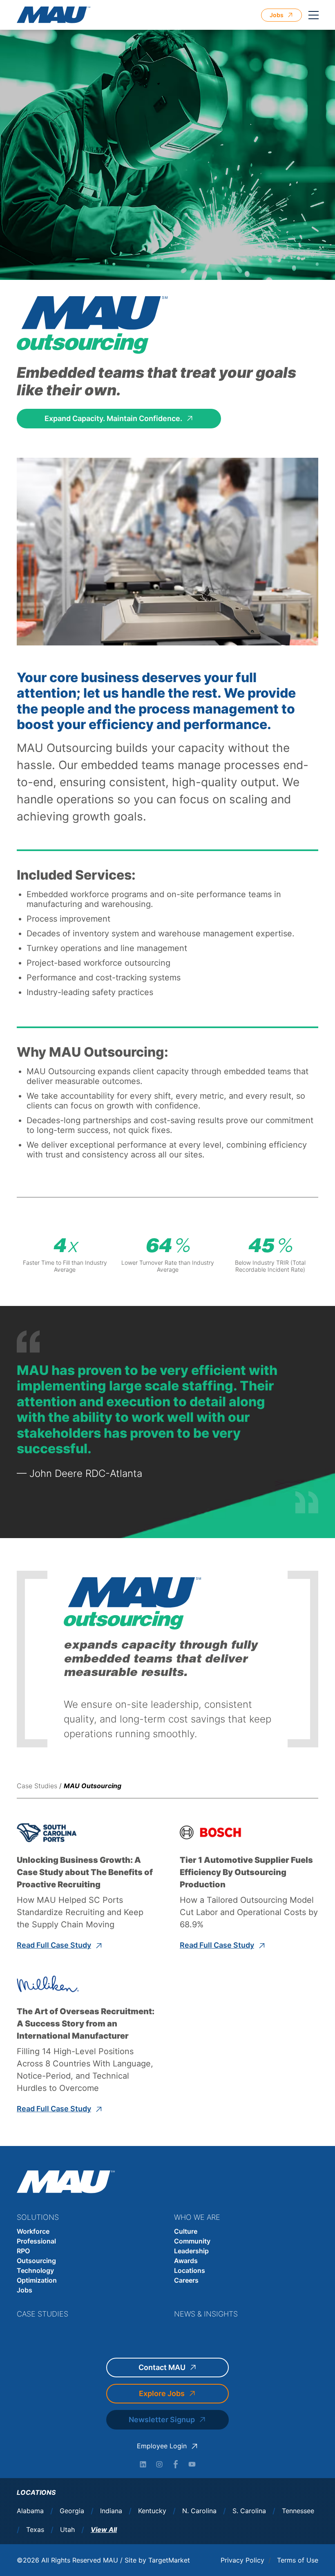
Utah (67, 2530)
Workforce (33, 2231)
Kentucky (152, 2511)
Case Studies (37, 1786)
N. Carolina (199, 2511)
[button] (313, 15)
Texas (35, 2530)
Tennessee (298, 2511)
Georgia (72, 2511)
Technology (35, 2270)
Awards (186, 2261)
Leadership (191, 2251)
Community (192, 2241)
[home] (54, 15)
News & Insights (206, 2314)
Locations (190, 2270)
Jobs (25, 2290)
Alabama (30, 2511)
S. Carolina (249, 2511)
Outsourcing (36, 2261)
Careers (186, 2280)
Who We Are (197, 2217)
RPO (23, 2251)
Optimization (37, 2280)
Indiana (111, 2511)
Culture (186, 2231)
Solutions (38, 2217)
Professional (36, 2241)
